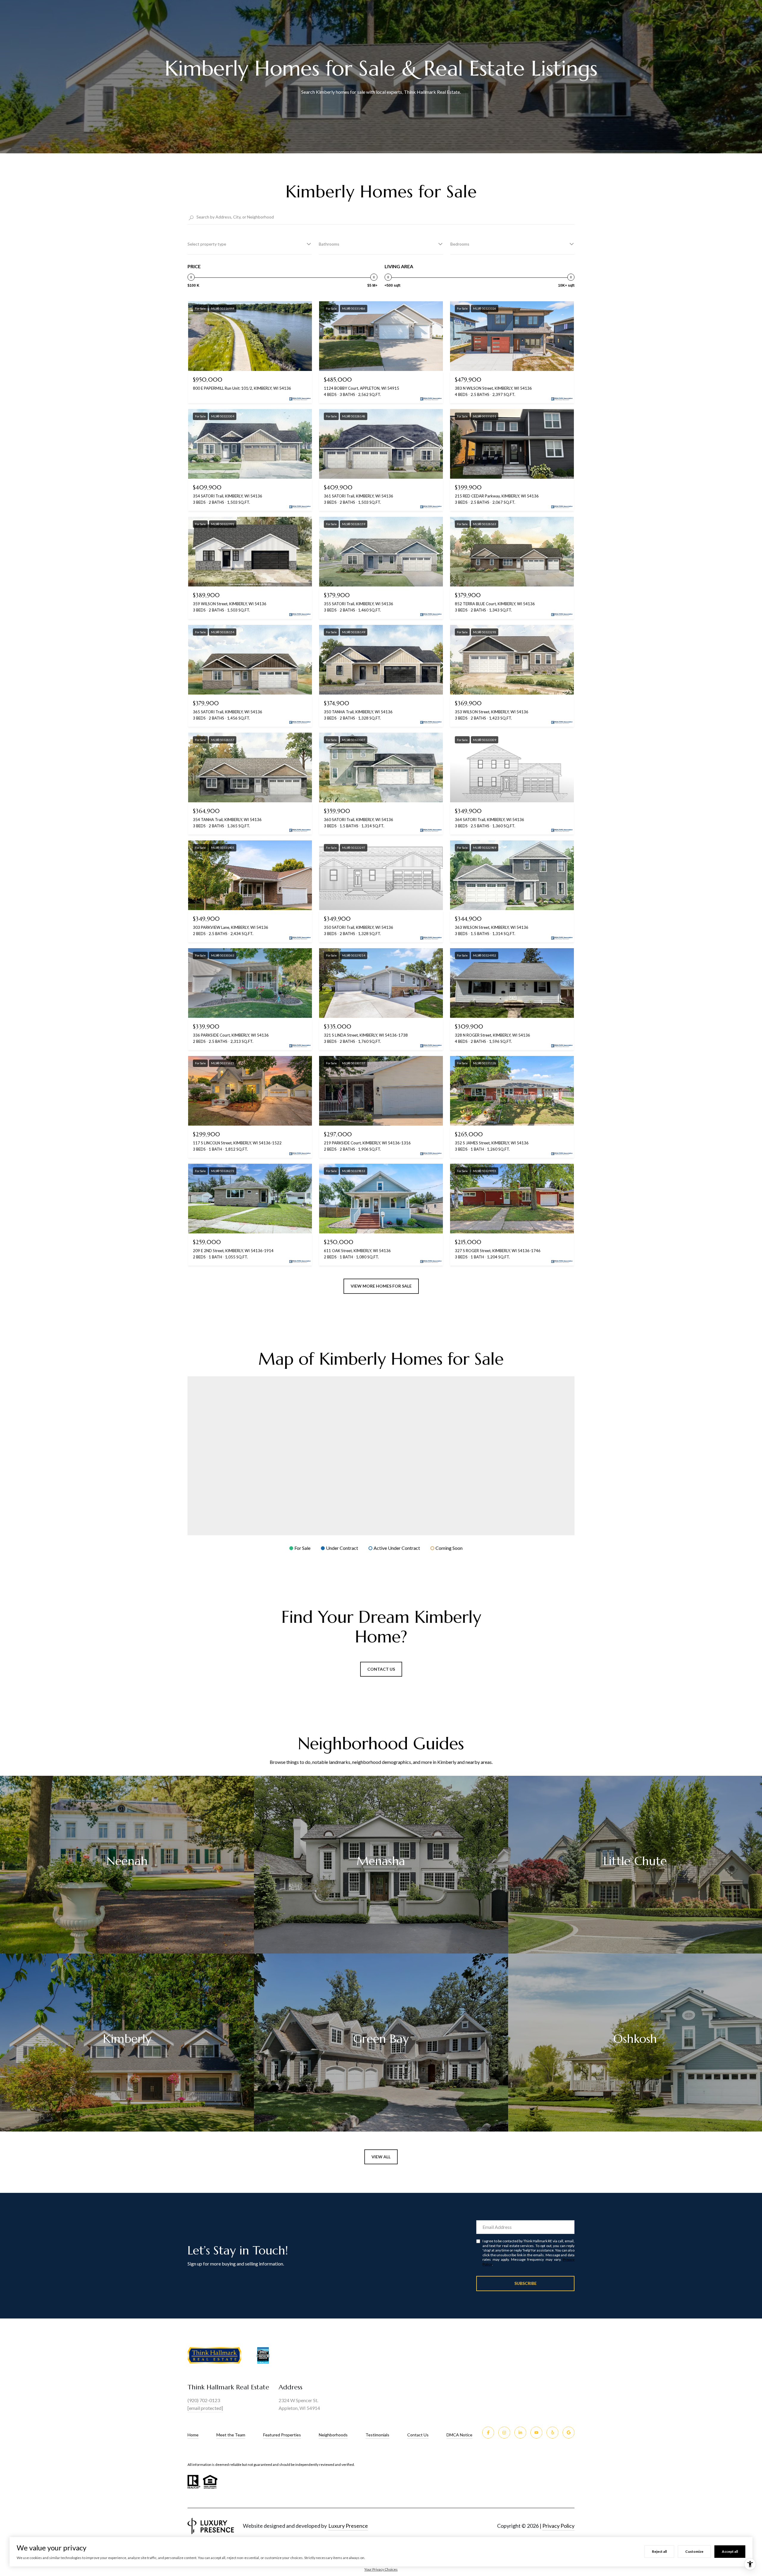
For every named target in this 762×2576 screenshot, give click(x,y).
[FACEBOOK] (488, 2433)
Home (193, 2435)
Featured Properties (282, 2435)
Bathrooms (329, 244)
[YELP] (552, 2433)
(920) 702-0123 (204, 2400)
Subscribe (526, 2283)
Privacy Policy (558, 2526)
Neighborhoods (333, 2435)
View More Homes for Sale (381, 1286)
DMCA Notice (459, 2435)
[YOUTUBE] (536, 2433)
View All (381, 2157)
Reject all (659, 2551)
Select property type (207, 244)
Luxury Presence (348, 2526)
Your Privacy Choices (381, 2569)
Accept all (730, 2551)
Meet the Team (231, 2435)
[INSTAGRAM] (504, 2433)
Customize (694, 2551)
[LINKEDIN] (520, 2433)
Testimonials (377, 2435)
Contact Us (381, 1669)
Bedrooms (460, 244)
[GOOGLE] (569, 2433)
